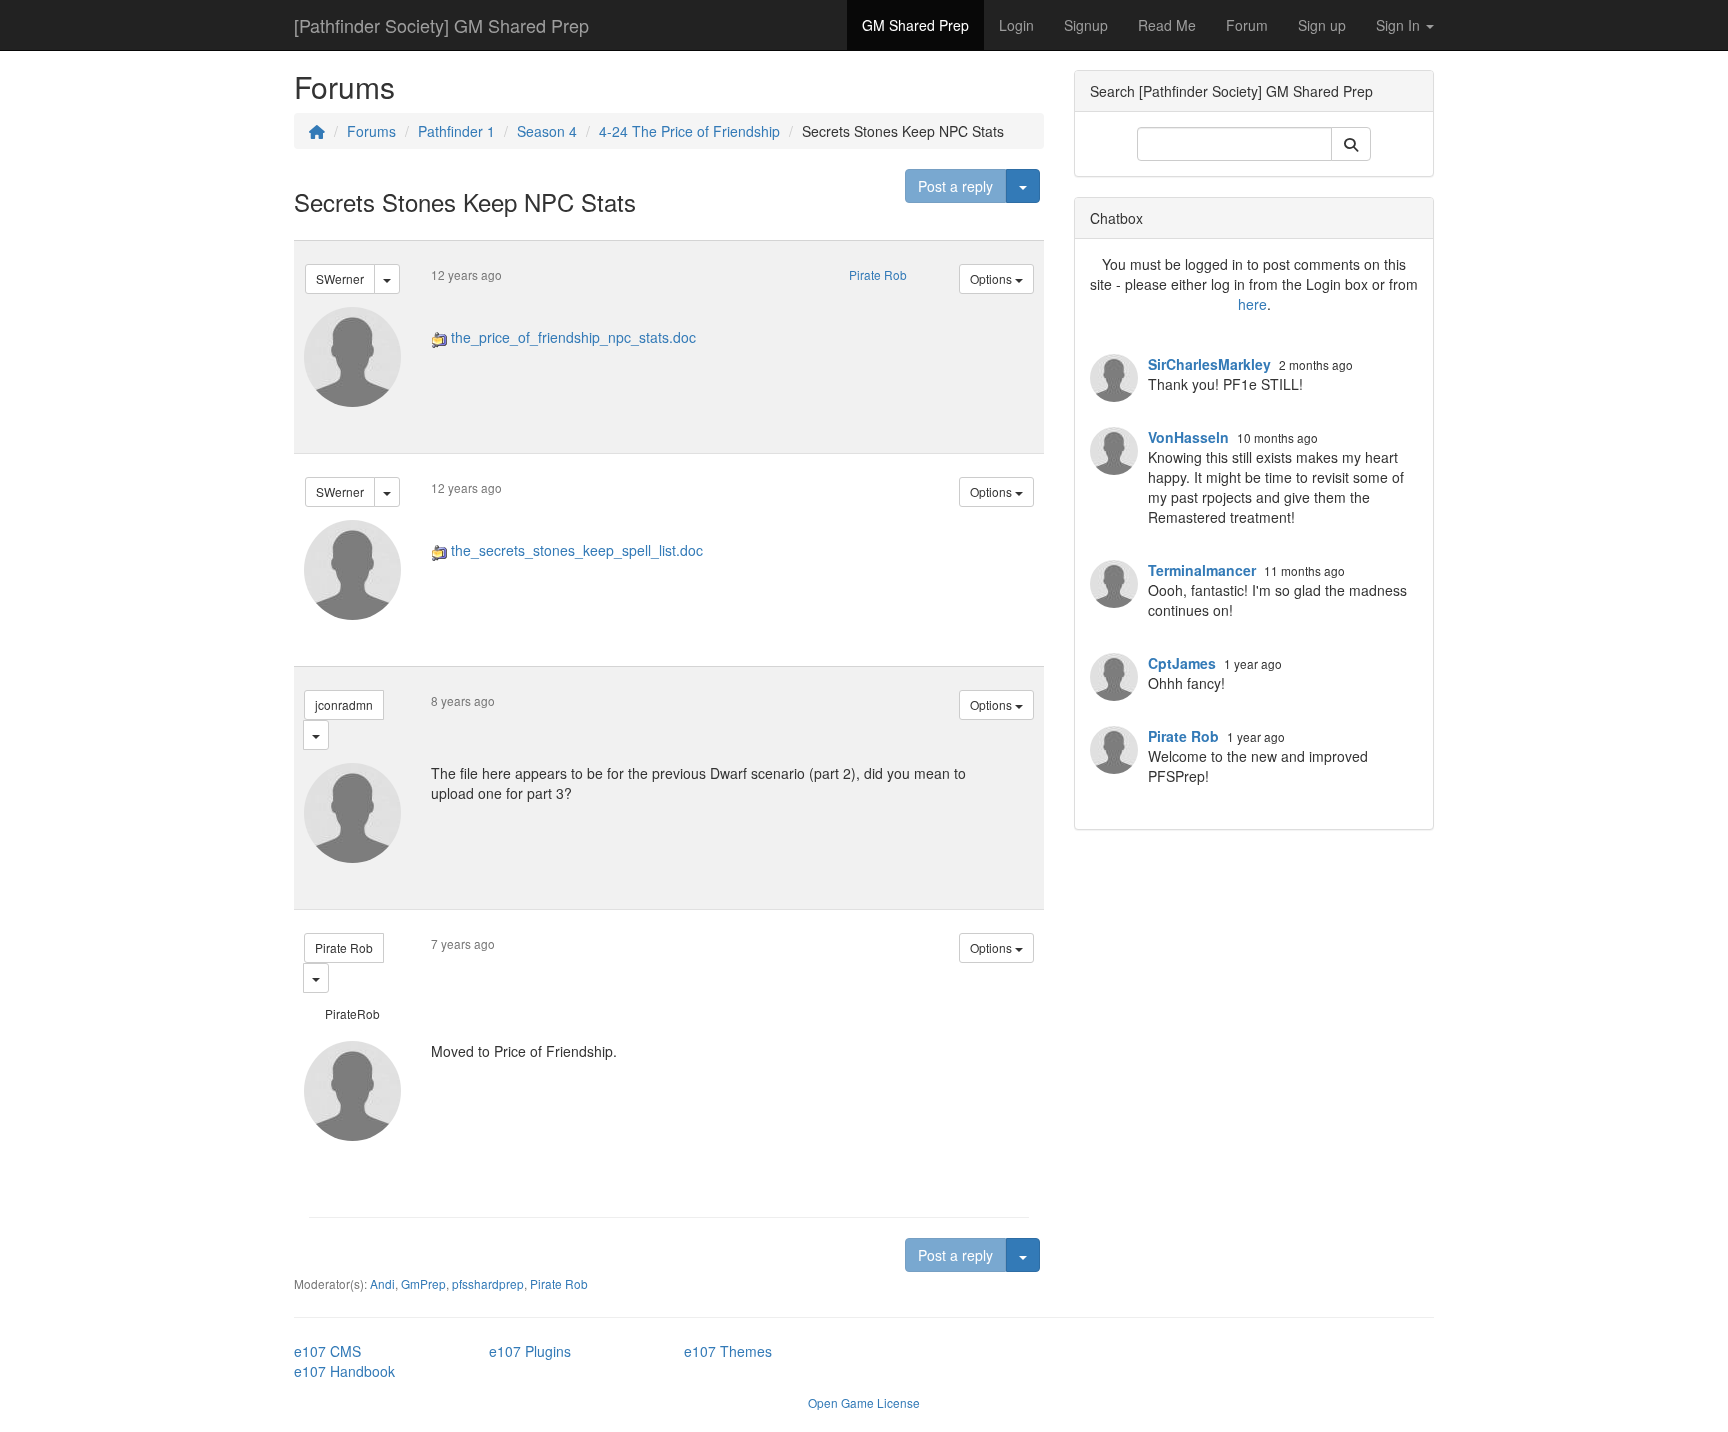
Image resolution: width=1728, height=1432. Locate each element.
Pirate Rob (878, 274)
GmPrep (423, 1283)
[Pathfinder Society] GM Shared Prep (441, 25)
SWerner (340, 278)
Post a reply (955, 186)
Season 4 (547, 131)
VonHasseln (1188, 437)
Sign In (1400, 25)
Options (992, 278)
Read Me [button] (1167, 25)
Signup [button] (1086, 25)
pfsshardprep (488, 1283)
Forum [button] (1247, 25)
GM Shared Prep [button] (915, 25)
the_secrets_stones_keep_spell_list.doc (577, 550)
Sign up (1322, 25)
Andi (382, 1283)
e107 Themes (728, 1351)
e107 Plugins (530, 1351)
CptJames (1182, 663)
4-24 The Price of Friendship (689, 131)
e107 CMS (327, 1351)
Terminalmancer (1202, 570)
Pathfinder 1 (456, 131)
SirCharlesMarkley (1209, 364)
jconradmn (344, 704)
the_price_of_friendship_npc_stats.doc (573, 337)
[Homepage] (317, 131)
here (1252, 304)
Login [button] (1016, 25)
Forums (371, 131)
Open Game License (864, 1402)
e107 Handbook (344, 1371)
